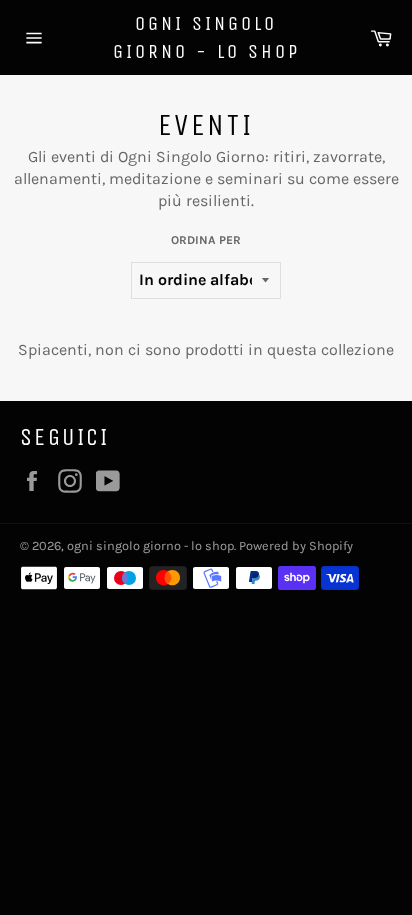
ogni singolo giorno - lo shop (206, 37)
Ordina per (206, 240)
